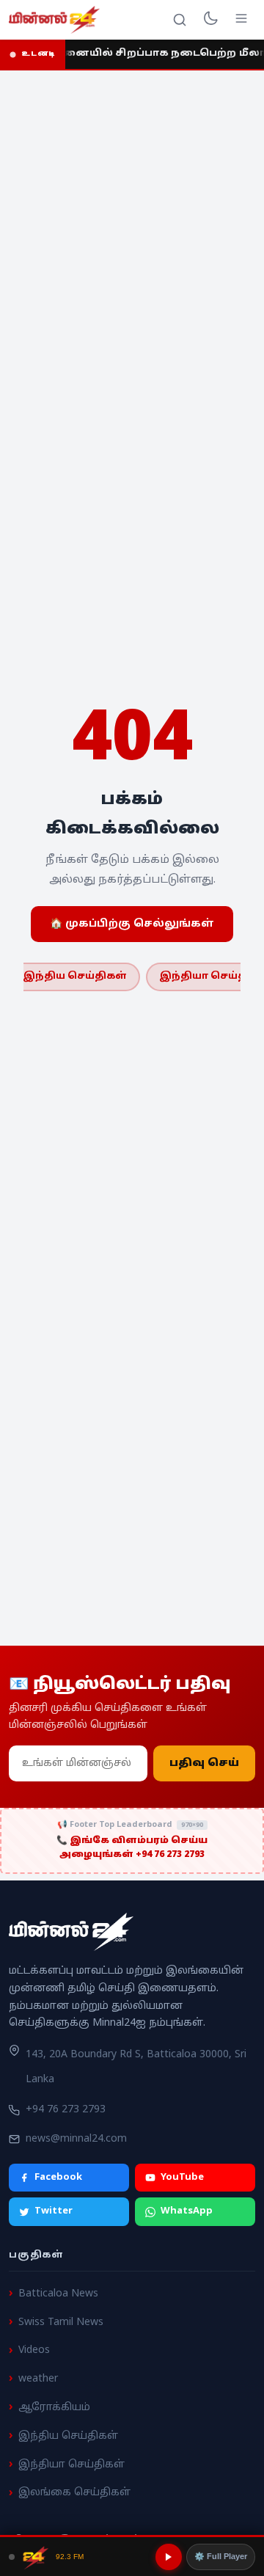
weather (38, 2379)
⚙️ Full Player (221, 2556)
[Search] (180, 20)
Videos (34, 2351)
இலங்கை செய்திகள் (74, 2493)
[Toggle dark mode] (210, 20)
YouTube (182, 2178)
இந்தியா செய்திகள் (71, 2465)
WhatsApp (187, 2212)
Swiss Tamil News (61, 2323)
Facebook (58, 2178)
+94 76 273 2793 (66, 2110)
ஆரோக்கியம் (54, 2408)
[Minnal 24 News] (54, 20)
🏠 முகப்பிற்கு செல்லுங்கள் (132, 924)
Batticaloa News (58, 2294)
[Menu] (241, 20)
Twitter (54, 2212)
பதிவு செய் (204, 1763)
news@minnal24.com (76, 2139)
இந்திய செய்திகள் (75, 977)
